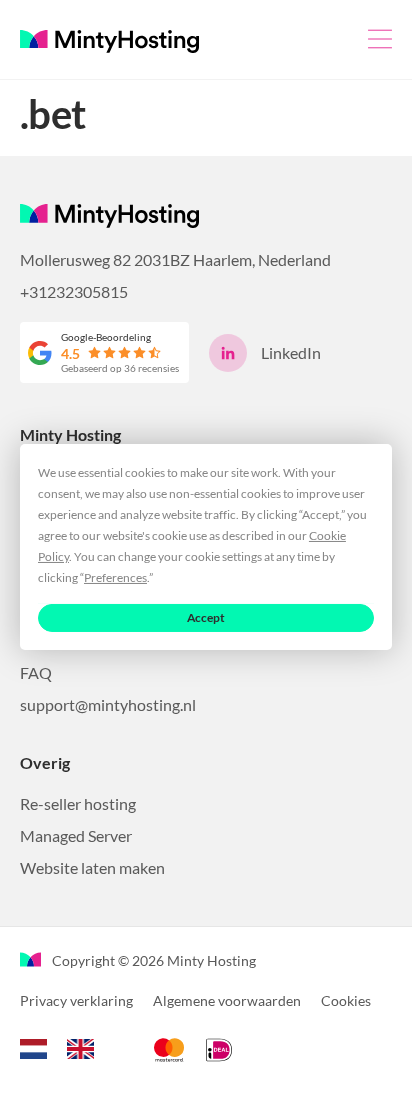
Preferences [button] (115, 577)
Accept (206, 617)
